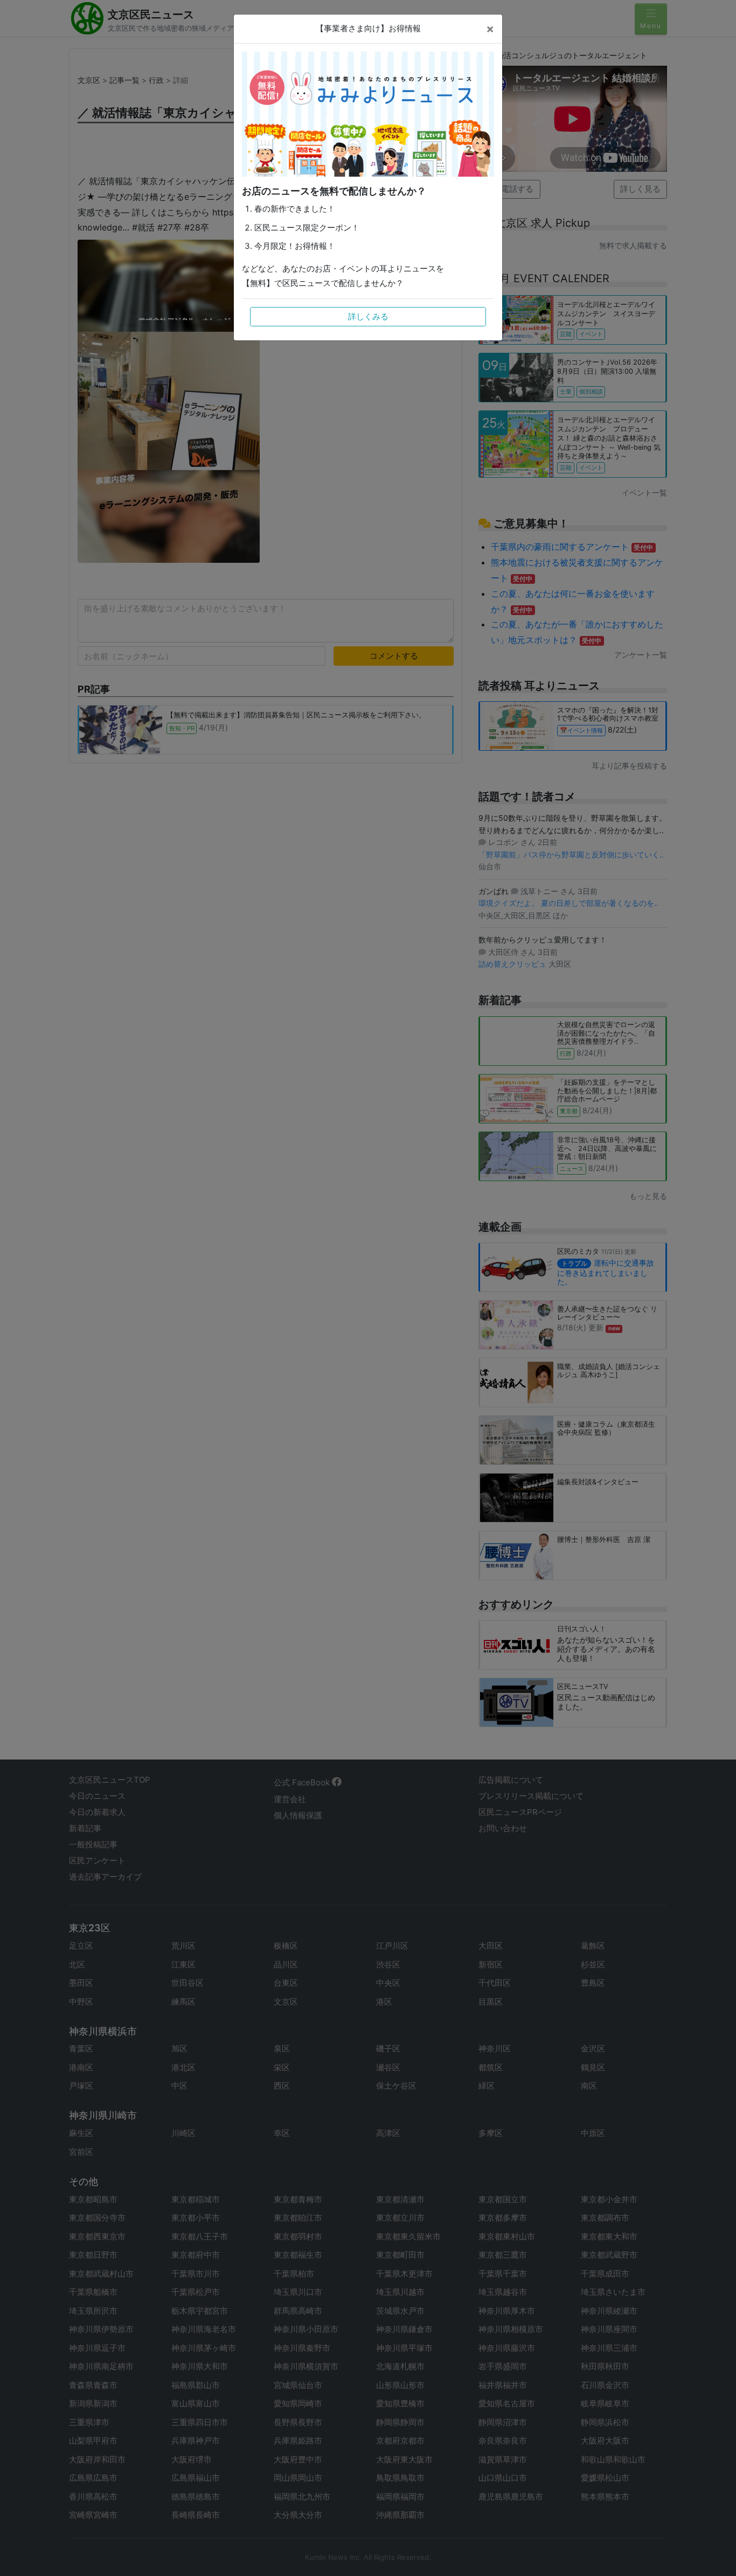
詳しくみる (368, 316)
